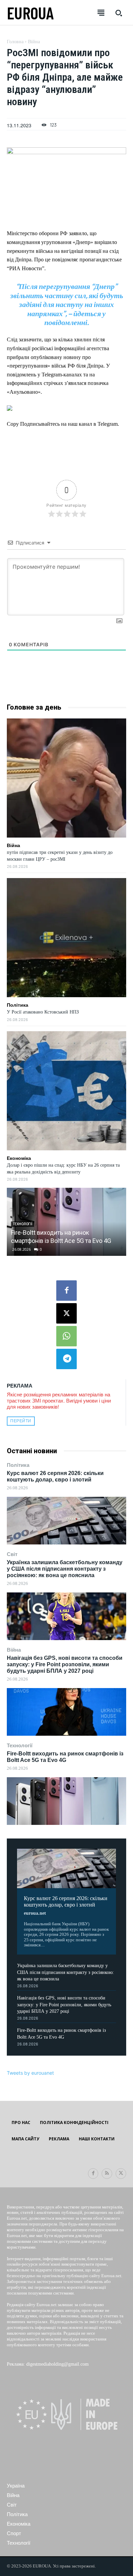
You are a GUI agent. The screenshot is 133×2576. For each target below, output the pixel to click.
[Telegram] (66, 1359)
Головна (15, 42)
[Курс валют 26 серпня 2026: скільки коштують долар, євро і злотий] (66, 1521)
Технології (20, 1745)
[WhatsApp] (66, 1336)
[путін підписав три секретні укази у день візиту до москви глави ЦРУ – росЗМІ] (66, 778)
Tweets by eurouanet (30, 2073)
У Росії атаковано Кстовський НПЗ (43, 1012)
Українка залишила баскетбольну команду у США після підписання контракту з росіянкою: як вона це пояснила (65, 1569)
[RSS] (107, 2174)
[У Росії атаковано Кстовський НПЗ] (66, 938)
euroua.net (35, 1913)
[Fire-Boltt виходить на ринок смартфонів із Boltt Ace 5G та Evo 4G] (66, 1801)
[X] (66, 1313)
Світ (12, 1554)
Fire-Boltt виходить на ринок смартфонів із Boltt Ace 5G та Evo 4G (65, 1757)
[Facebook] (66, 1291)
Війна (14, 1650)
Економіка (19, 1158)
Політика (18, 1465)
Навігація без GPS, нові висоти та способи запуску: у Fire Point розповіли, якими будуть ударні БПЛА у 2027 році (65, 1664)
